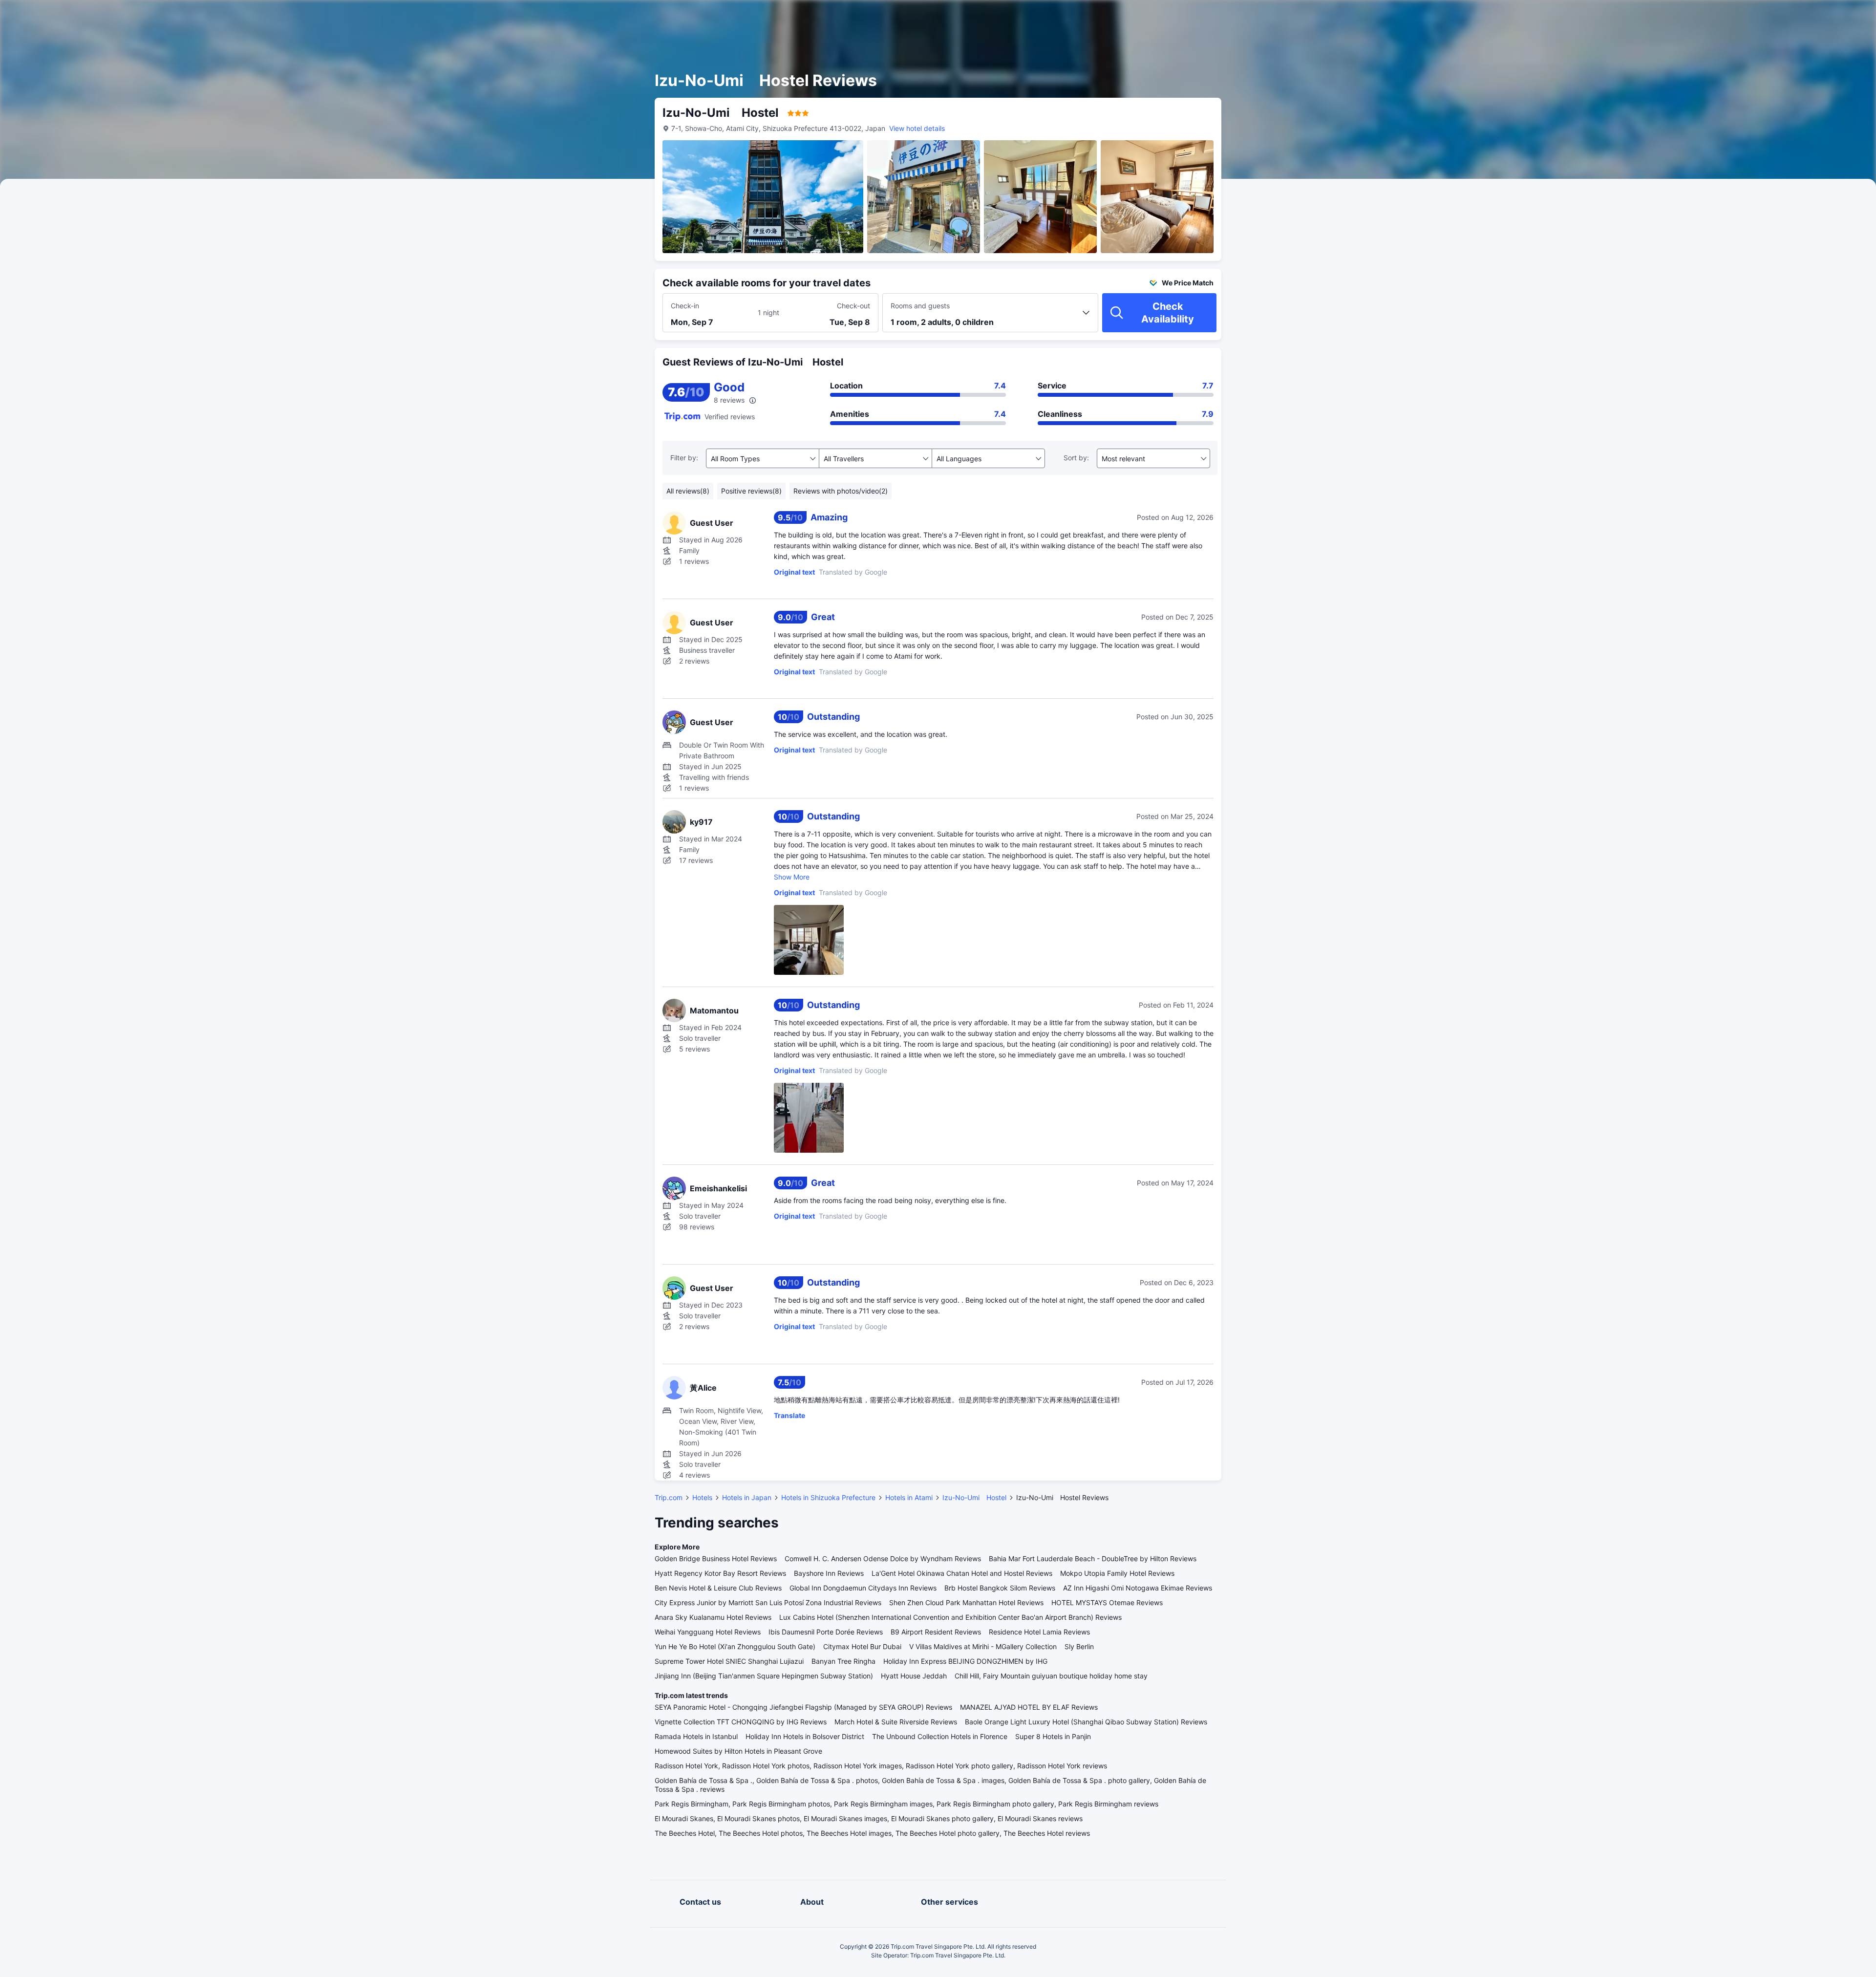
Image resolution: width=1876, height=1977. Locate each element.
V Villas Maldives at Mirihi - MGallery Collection (983, 1646)
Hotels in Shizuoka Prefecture (828, 1497)
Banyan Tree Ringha (843, 1661)
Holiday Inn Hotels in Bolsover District (805, 1736)
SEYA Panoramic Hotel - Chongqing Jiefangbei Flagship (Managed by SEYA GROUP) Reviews (803, 1707)
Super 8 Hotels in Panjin (1053, 1736)
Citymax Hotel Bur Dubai (862, 1646)
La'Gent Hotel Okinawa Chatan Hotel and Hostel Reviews (962, 1573)
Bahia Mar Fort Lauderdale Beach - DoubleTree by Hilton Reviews (1093, 1558)
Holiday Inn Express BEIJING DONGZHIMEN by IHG (965, 1661)
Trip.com (669, 1497)
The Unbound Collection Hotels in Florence (940, 1736)
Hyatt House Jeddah (914, 1676)
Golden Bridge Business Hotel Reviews (716, 1558)
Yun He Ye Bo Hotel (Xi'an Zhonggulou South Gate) (735, 1646)
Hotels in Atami (909, 1497)
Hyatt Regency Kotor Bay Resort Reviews (720, 1573)
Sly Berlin (1079, 1646)
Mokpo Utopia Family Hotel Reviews (1117, 1573)
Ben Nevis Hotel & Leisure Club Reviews (718, 1588)
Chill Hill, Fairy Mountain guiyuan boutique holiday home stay (1051, 1676)
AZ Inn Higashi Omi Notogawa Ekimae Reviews (1138, 1588)
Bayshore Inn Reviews (829, 1573)
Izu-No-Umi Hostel (974, 1497)
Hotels (702, 1497)
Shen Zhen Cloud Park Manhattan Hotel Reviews (966, 1602)
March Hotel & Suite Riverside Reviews (896, 1722)
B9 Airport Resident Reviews (936, 1632)
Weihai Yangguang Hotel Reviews (708, 1632)
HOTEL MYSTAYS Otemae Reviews (1107, 1602)
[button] (1340, 16)
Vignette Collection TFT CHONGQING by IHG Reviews (741, 1722)
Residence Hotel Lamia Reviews (1039, 1632)
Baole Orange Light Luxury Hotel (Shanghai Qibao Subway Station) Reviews (1086, 1722)
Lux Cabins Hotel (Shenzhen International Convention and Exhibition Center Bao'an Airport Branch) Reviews (950, 1617)
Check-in (685, 306)
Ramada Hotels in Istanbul (696, 1736)
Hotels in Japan (747, 1497)
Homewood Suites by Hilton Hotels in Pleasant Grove (738, 1751)
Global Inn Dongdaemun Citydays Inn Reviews (863, 1588)
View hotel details (917, 128)
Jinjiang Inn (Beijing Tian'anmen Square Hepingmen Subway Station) (764, 1676)
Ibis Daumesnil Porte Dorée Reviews (826, 1632)
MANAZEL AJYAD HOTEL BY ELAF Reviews (1029, 1707)
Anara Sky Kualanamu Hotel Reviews (713, 1617)
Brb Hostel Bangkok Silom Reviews (1000, 1588)
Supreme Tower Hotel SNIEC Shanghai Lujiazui (729, 1661)
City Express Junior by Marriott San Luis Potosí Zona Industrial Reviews (768, 1602)
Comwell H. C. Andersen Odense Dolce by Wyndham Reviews (883, 1558)
